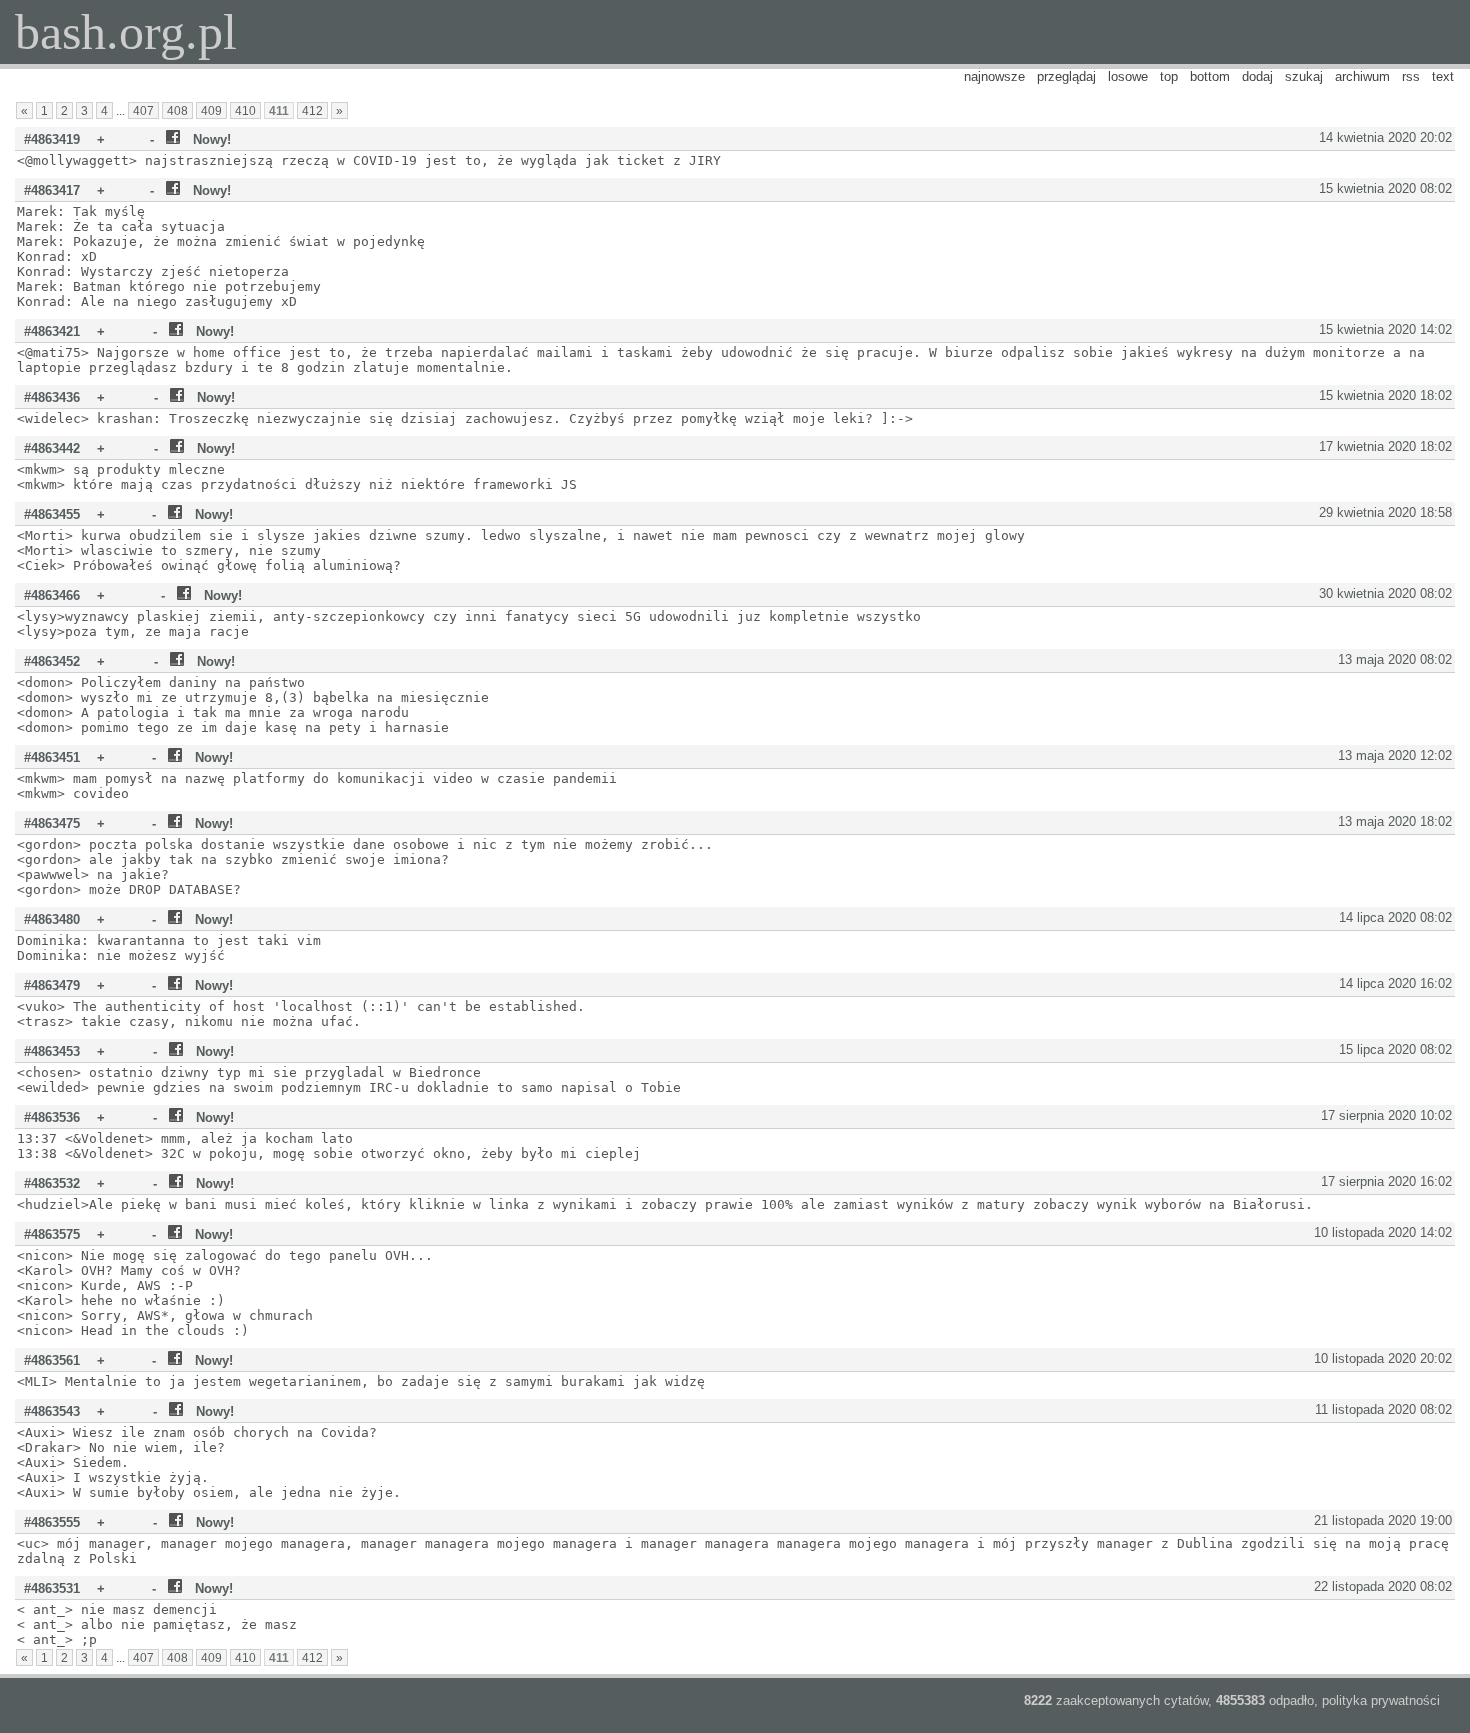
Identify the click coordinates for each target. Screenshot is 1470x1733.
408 (177, 110)
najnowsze (994, 76)
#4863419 (52, 139)
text (1443, 76)
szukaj (1304, 76)
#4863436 (52, 397)
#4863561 (52, 1360)
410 (245, 110)
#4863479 (52, 985)
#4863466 (52, 595)
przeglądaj (1066, 76)
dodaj (1257, 76)
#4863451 (52, 757)
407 (143, 110)
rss (1411, 76)
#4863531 (52, 1588)
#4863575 (52, 1234)
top (1169, 76)
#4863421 (52, 331)
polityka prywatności (1381, 1700)
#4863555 (52, 1522)
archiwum (1362, 76)
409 (211, 110)
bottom (1210, 76)
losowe (1128, 76)
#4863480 (52, 919)
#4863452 (52, 661)
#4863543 (52, 1411)
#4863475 (52, 823)
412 (312, 110)
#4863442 (52, 448)
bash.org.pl (126, 32)
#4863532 (52, 1183)
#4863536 (52, 1117)
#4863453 (52, 1051)
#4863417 (52, 190)
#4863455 (52, 514)
